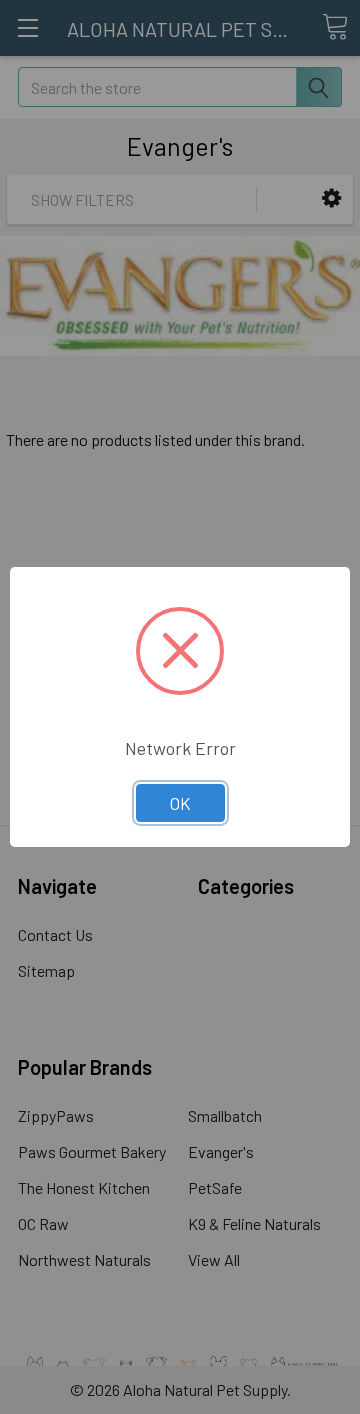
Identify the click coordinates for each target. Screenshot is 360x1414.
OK (180, 803)
